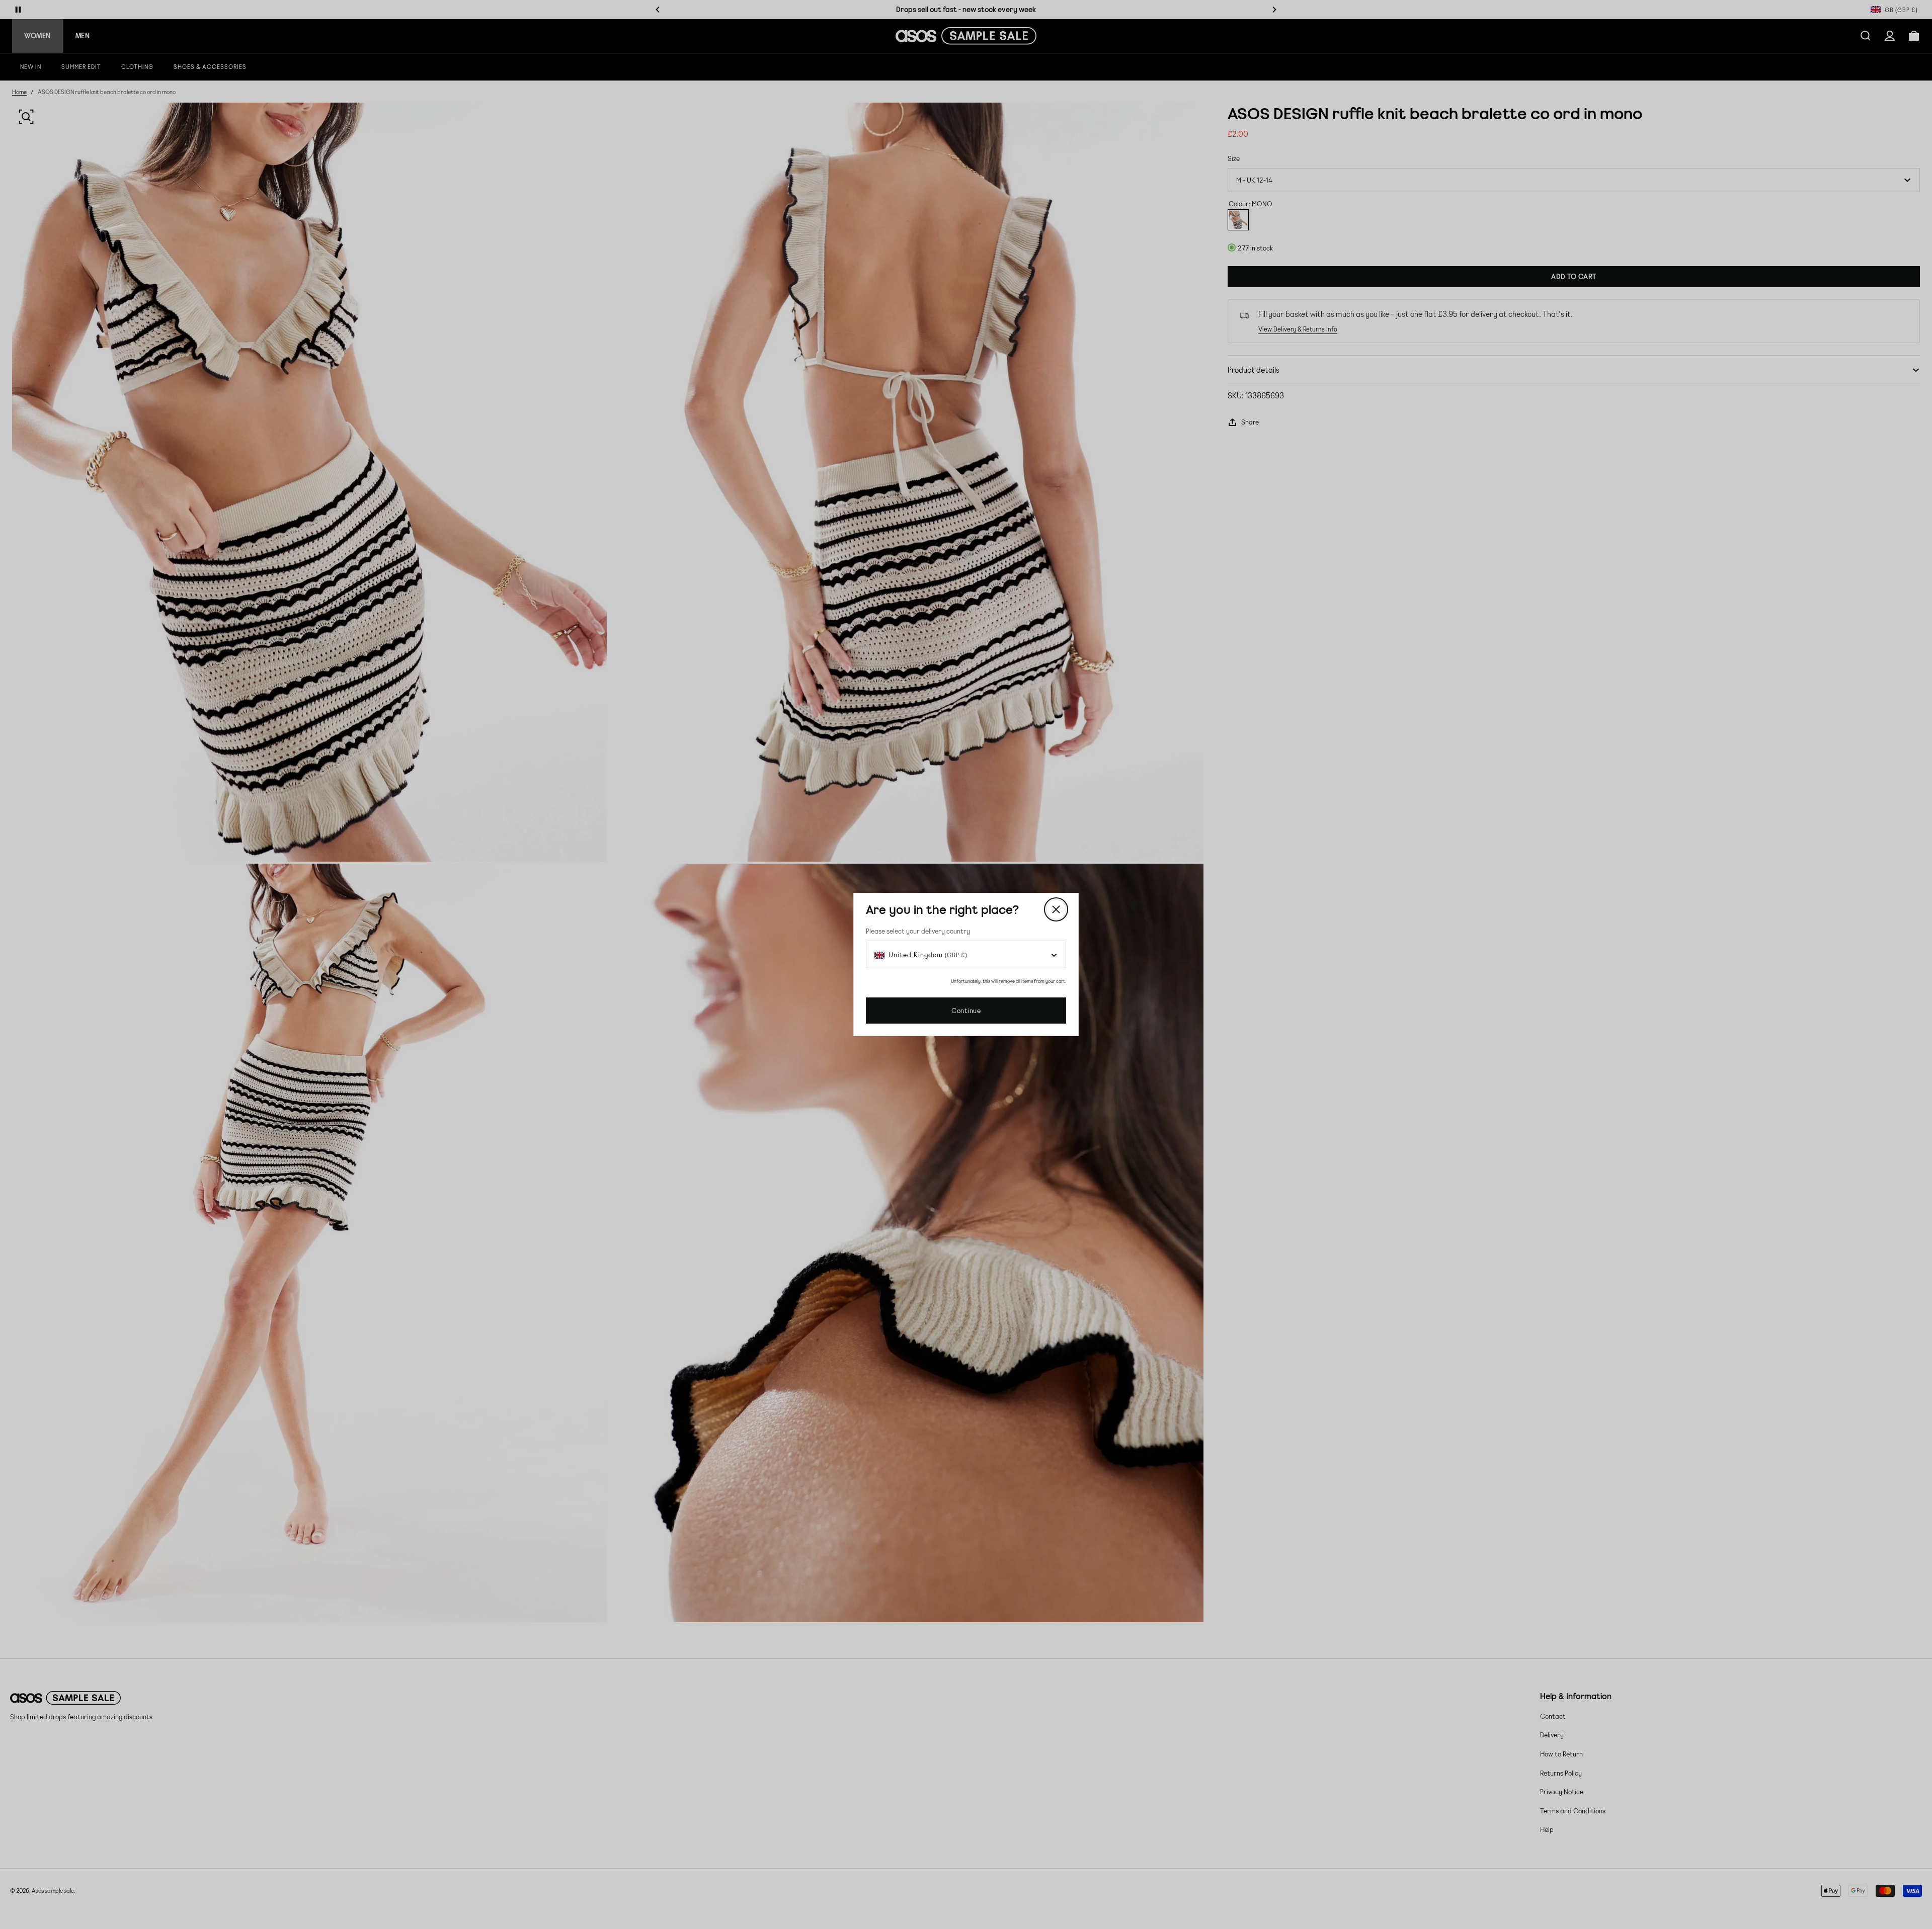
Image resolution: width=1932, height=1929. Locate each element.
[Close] (1056, 909)
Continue (966, 1011)
